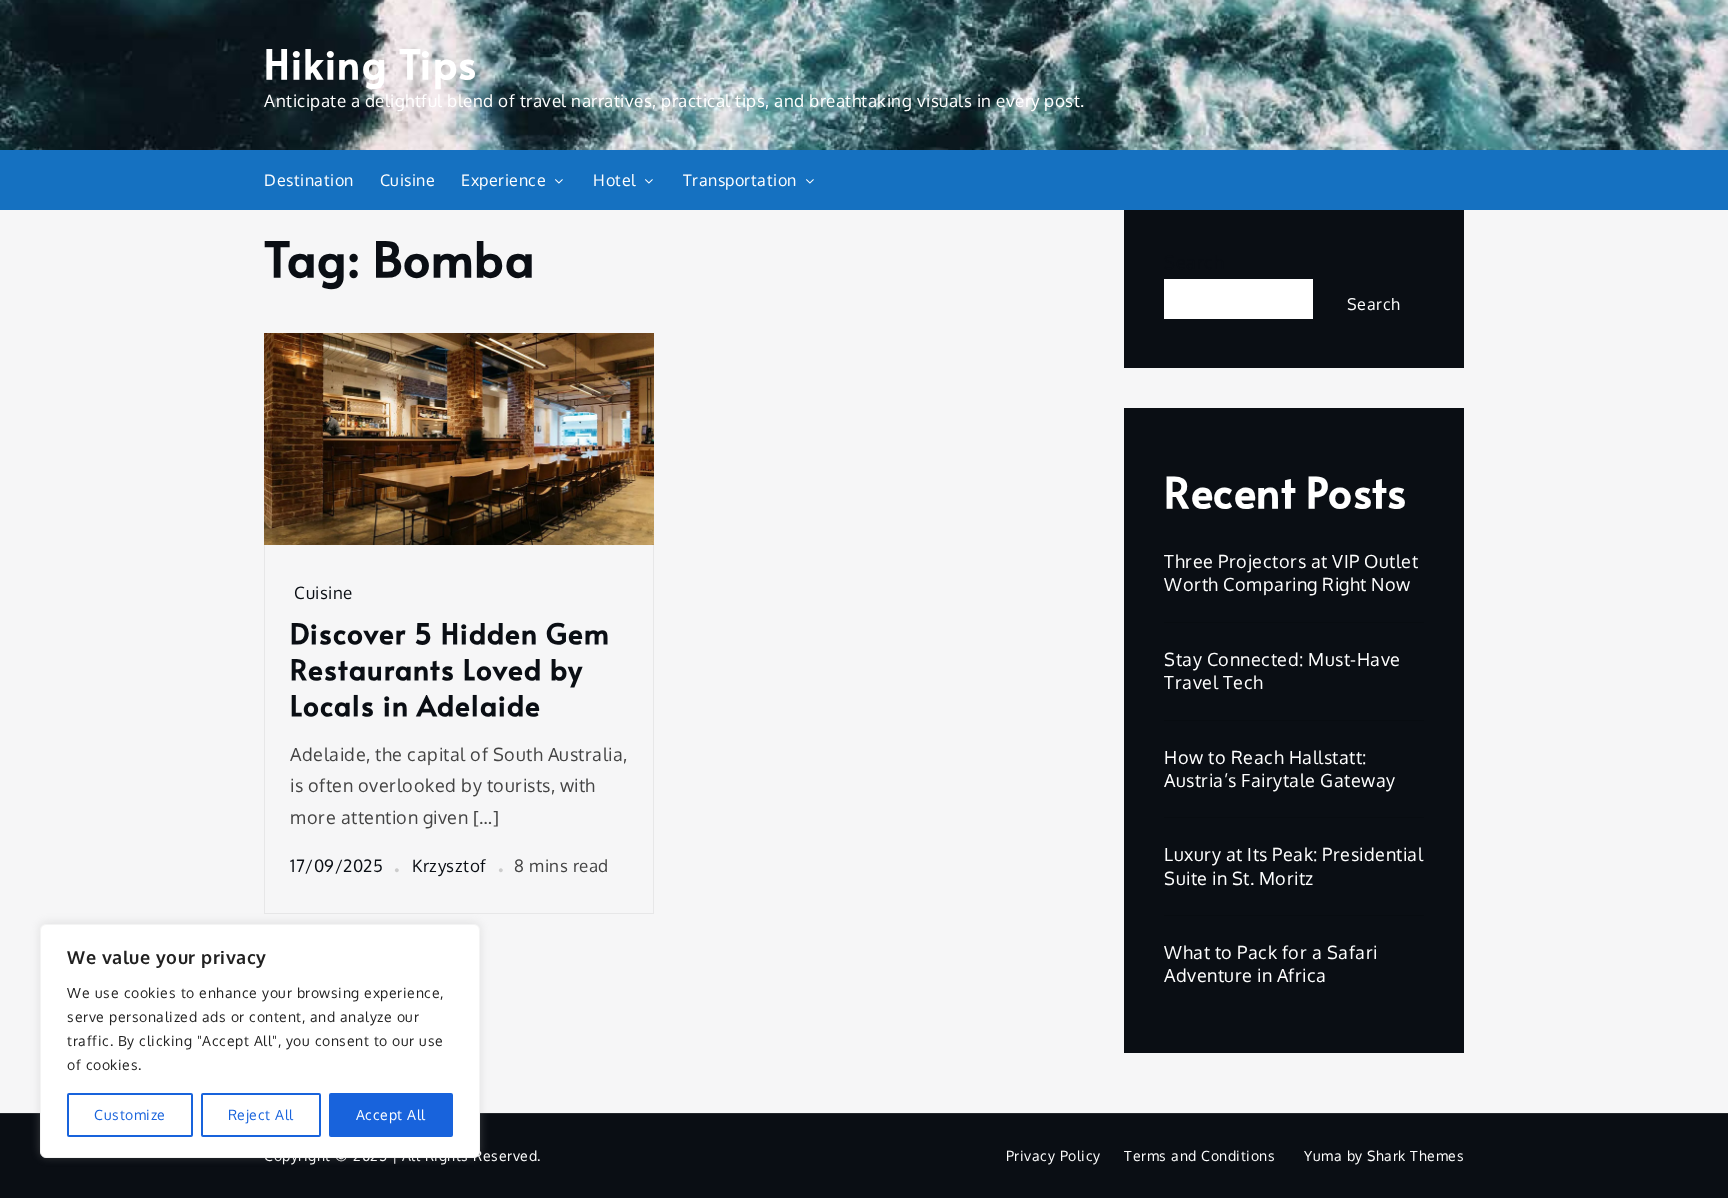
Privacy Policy (1053, 1155)
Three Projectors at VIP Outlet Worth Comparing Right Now (1291, 572)
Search (1194, 262)
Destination (309, 180)
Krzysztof (449, 865)
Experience (503, 180)
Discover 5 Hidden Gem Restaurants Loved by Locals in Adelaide (450, 669)
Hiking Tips (371, 62)
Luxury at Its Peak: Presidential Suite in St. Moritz (1293, 865)
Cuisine (408, 180)
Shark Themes (1415, 1155)
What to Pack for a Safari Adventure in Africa (1271, 963)
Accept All (391, 1114)
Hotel (614, 180)
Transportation (740, 180)
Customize (130, 1114)
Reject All (261, 1114)
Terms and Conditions (1199, 1155)
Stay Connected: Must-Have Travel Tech (1282, 670)
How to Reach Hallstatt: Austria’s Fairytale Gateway (1280, 768)
